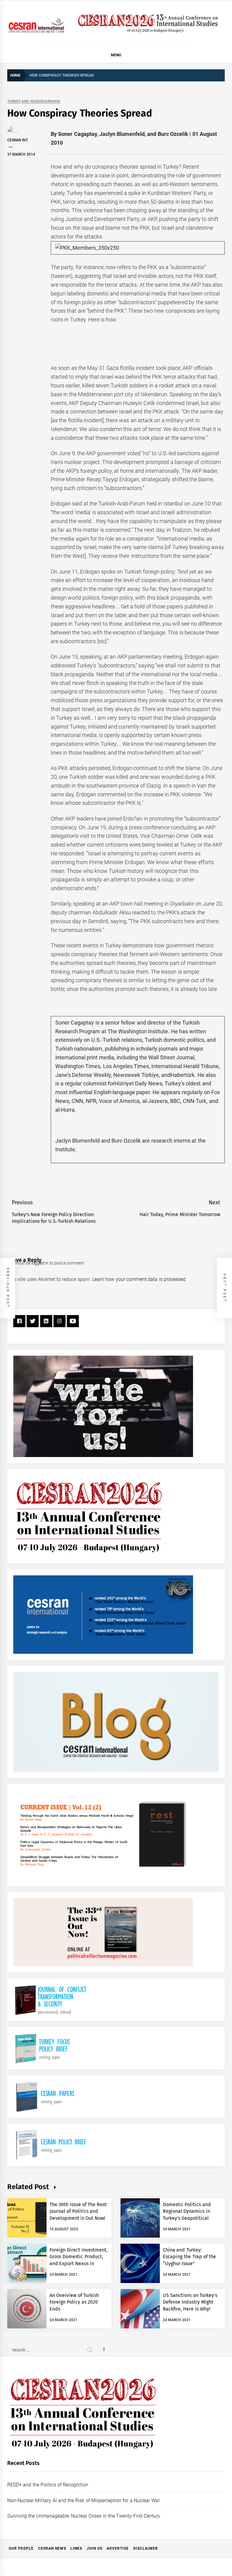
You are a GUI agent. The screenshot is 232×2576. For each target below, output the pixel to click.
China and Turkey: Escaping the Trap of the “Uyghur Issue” (189, 2257)
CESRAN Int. (18, 140)
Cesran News (52, 2548)
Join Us (95, 2548)
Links (76, 2548)
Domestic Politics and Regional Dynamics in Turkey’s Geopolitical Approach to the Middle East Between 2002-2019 (189, 2218)
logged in (40, 1263)
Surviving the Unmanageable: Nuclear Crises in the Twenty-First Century (84, 2516)
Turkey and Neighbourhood (34, 102)
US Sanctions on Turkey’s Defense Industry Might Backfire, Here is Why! (190, 2302)
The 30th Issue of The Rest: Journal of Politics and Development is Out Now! (79, 2211)
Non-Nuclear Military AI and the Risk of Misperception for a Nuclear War (84, 2500)
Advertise (118, 2548)
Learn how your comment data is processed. (139, 1279)
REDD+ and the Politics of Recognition (48, 2485)
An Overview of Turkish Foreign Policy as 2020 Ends (74, 2302)
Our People (21, 2548)
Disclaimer (146, 2548)
